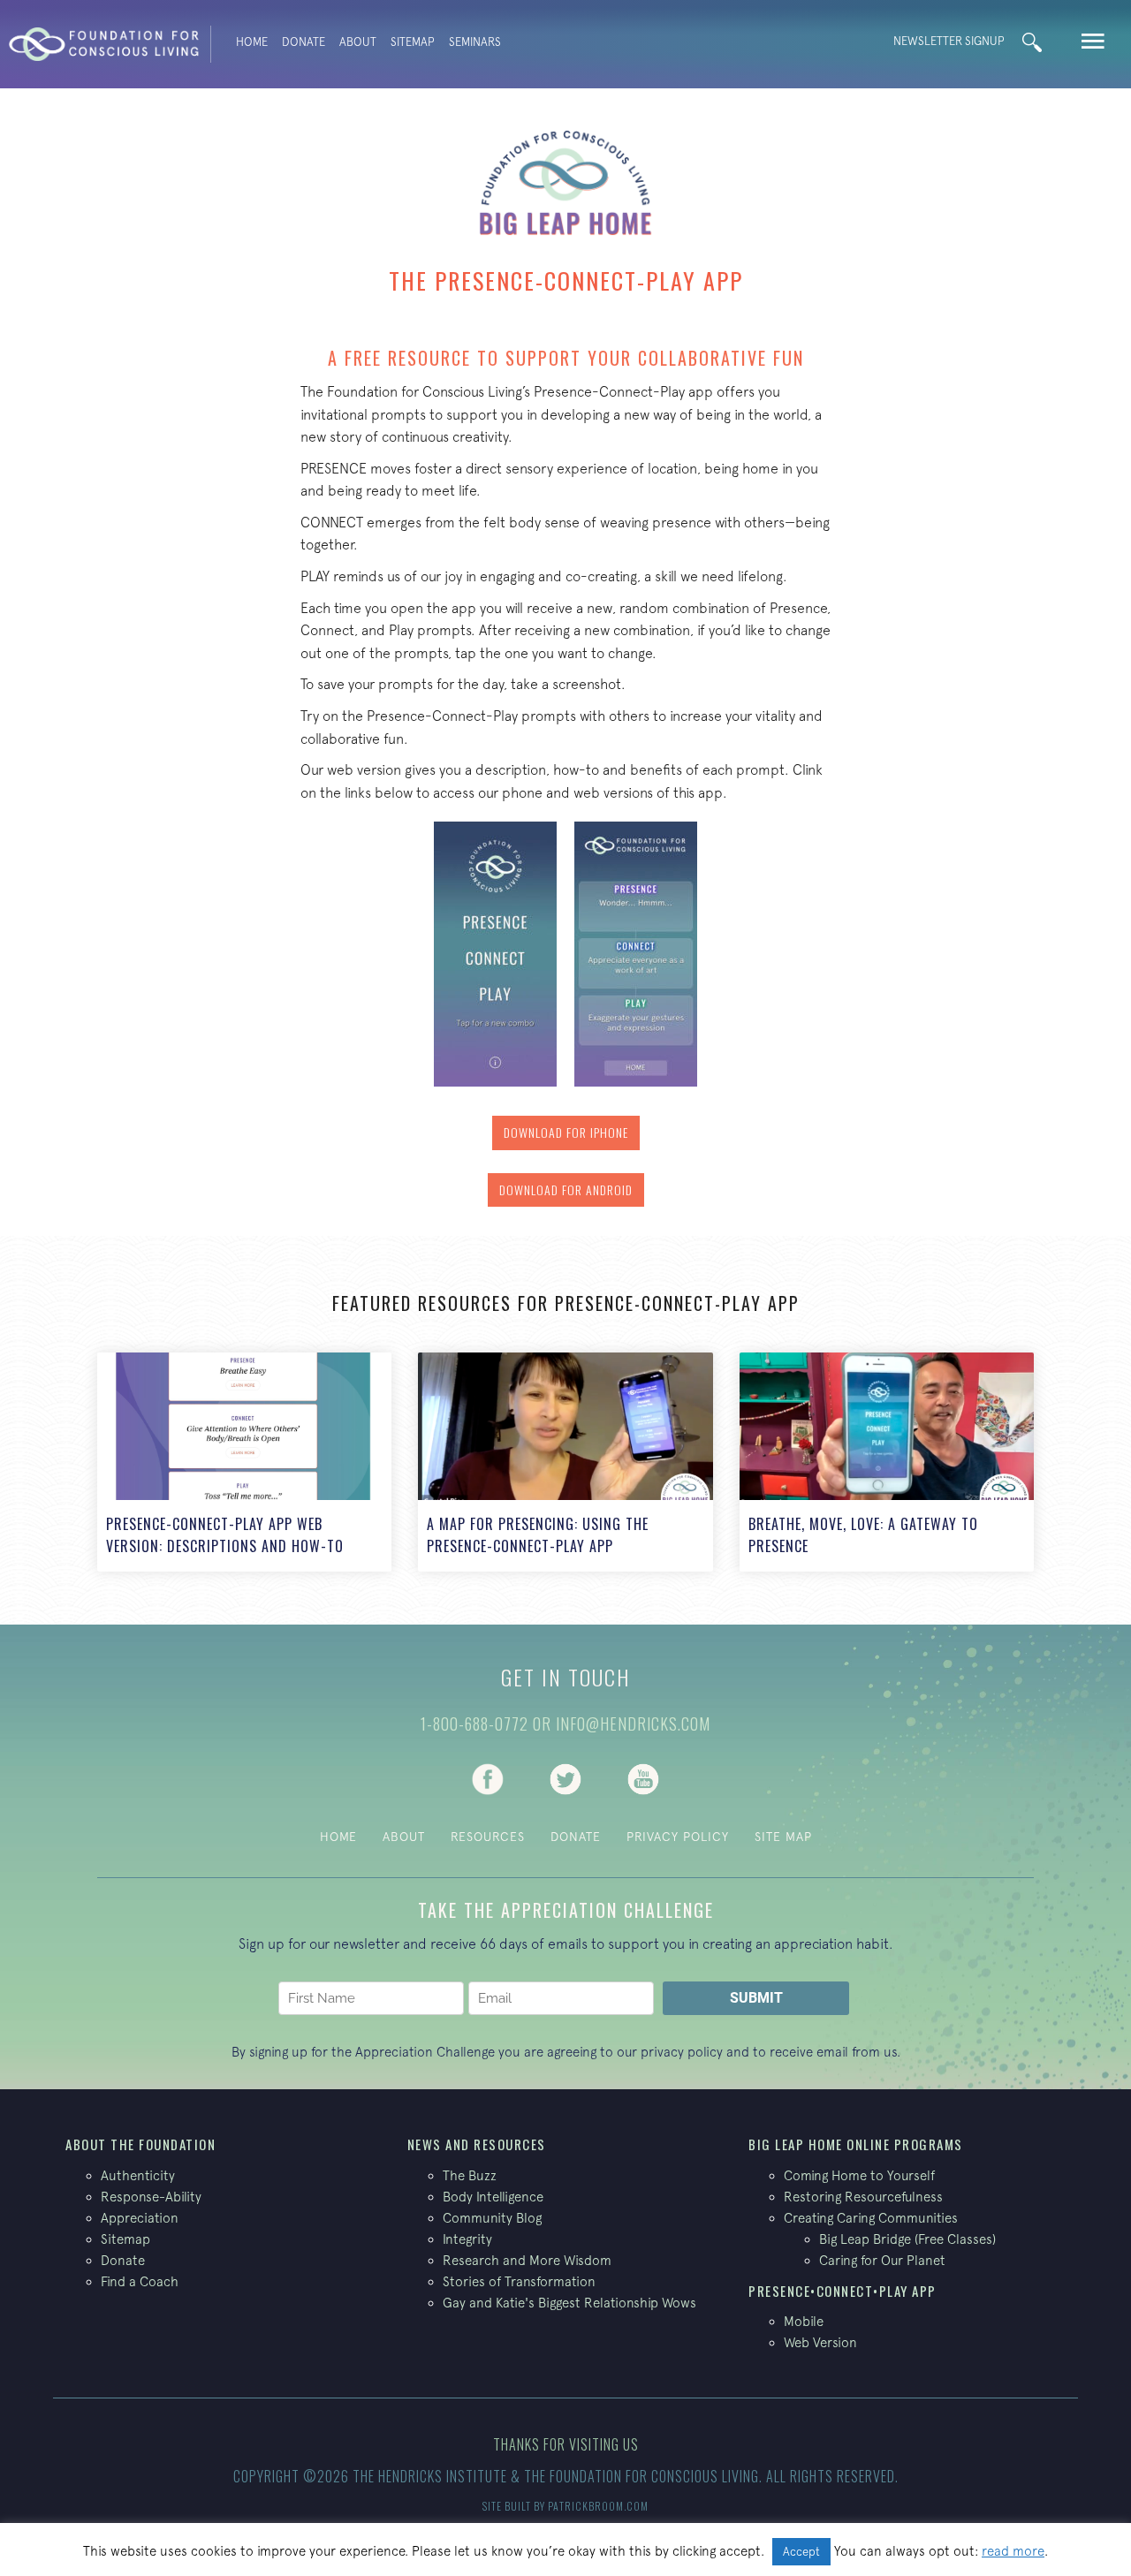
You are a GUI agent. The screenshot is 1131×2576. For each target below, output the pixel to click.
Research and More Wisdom (527, 2260)
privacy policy (682, 2052)
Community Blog (492, 2218)
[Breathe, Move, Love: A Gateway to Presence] (887, 1462)
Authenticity (138, 2175)
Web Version (820, 2342)
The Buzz (470, 2175)
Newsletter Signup (949, 41)
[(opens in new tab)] (488, 1777)
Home (252, 42)
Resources (488, 1837)
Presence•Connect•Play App (843, 2291)
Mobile (804, 2321)
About (358, 42)
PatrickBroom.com (598, 2506)
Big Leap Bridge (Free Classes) (907, 2239)
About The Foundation (140, 2144)
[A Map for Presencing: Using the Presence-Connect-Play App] (565, 1462)
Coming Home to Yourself (859, 2175)
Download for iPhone (566, 1132)
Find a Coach (140, 2281)
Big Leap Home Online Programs (856, 2144)
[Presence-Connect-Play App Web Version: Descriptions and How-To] (244, 1462)
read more (1013, 2551)
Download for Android (566, 1190)
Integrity (467, 2239)
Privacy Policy (678, 1837)
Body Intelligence (493, 2197)
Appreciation (140, 2218)
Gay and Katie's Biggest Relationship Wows (569, 2303)
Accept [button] (801, 2552)
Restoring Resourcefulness (863, 2197)
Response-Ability (151, 2197)
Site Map (783, 1837)
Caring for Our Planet (882, 2260)
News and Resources (477, 2144)
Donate (304, 42)
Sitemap (413, 42)
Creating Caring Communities (871, 2218)
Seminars (475, 42)
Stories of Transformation (519, 2281)
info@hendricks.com (633, 1724)
